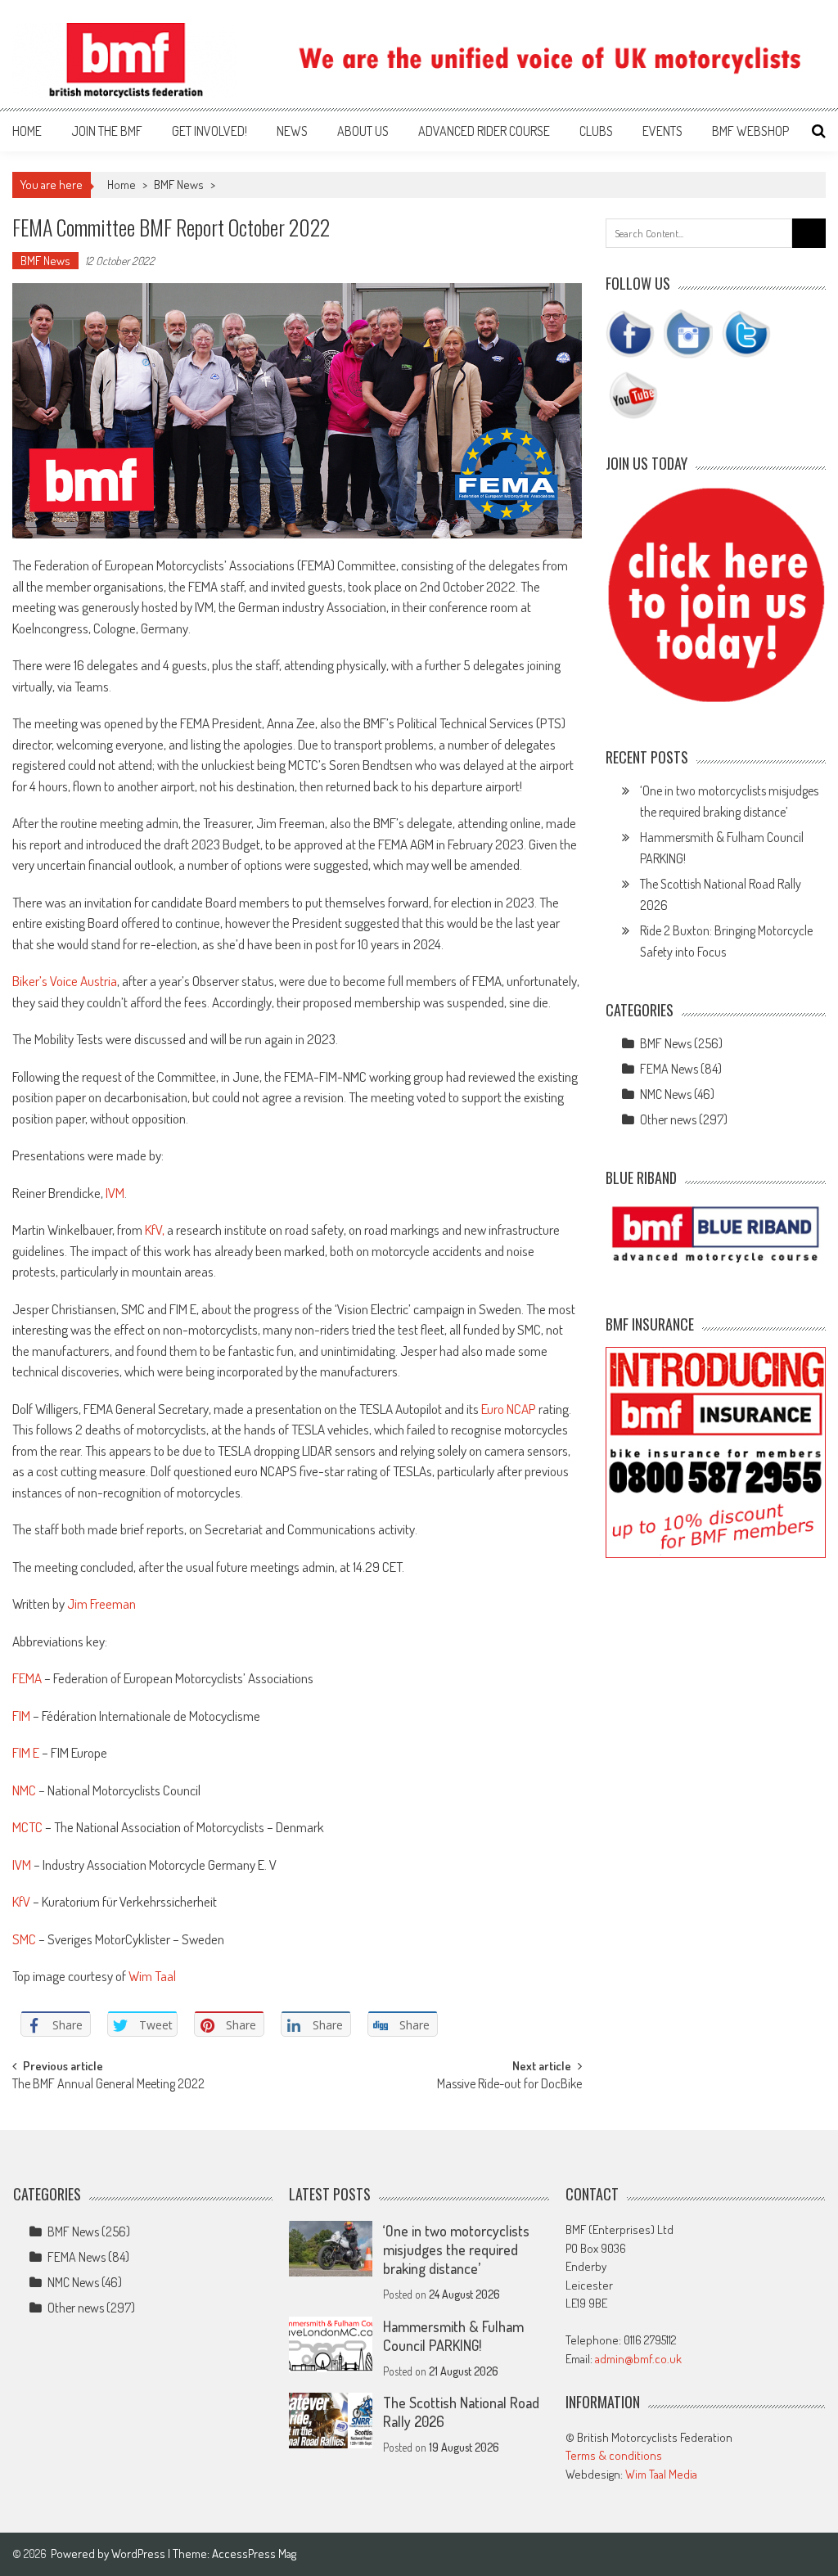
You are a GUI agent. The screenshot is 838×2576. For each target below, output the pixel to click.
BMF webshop (750, 131)
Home (27, 131)
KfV (21, 1901)
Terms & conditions (614, 2455)
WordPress (140, 2553)
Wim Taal (153, 1976)
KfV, (155, 1229)
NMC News (666, 1094)
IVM (115, 1193)
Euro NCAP (509, 1409)
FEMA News (669, 1069)
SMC (24, 1939)
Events (662, 131)
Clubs (596, 131)
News (292, 131)
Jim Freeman (101, 1603)
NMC (24, 1790)
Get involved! (209, 131)
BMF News (179, 185)
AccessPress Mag (254, 2553)
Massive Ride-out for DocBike (509, 2085)
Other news (668, 1119)
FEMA (27, 1678)
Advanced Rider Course (484, 131)
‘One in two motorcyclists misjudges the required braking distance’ (456, 2249)
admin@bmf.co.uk (638, 2359)
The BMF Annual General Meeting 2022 (108, 2085)
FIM (21, 1716)
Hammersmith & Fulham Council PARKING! (453, 2336)
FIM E (26, 1752)
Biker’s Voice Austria (65, 981)
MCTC (27, 1827)
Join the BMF (107, 131)
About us (363, 131)
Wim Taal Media (661, 2474)
